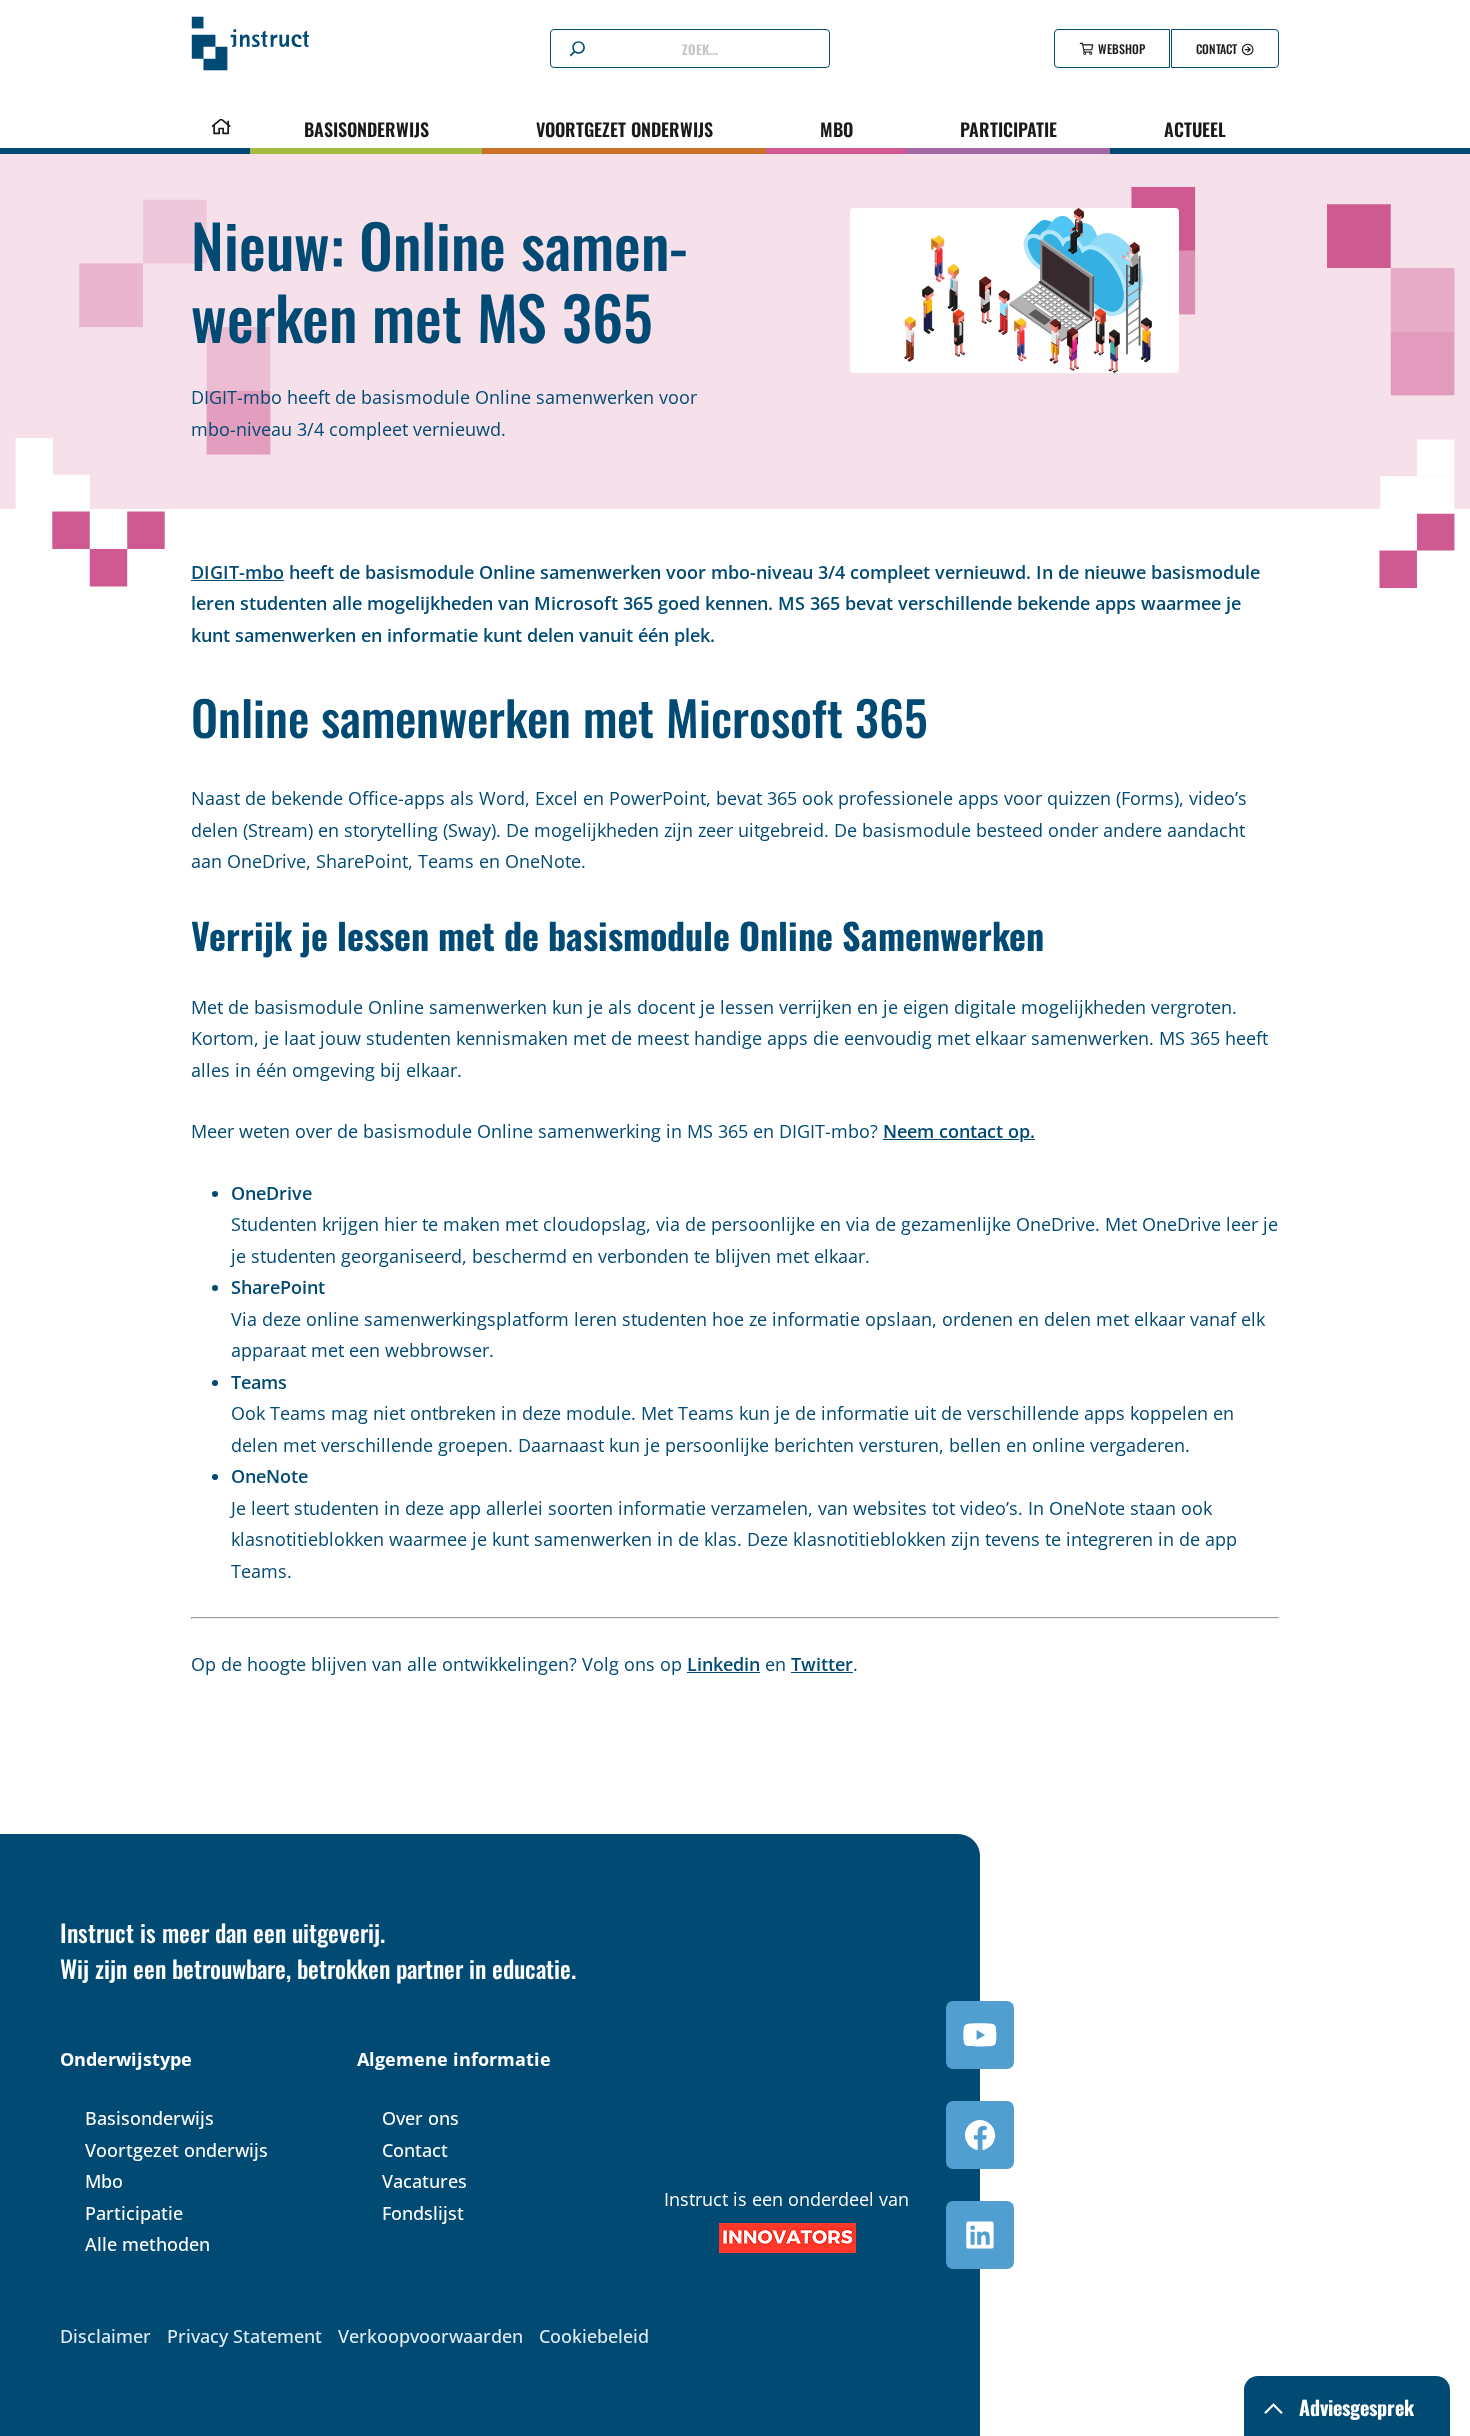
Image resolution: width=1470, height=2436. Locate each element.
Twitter (822, 1664)
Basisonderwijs (366, 129)
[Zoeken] (577, 49)
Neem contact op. (959, 1131)
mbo (836, 129)
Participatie (1008, 129)
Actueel (1195, 129)
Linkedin (723, 1664)
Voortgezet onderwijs (624, 129)
